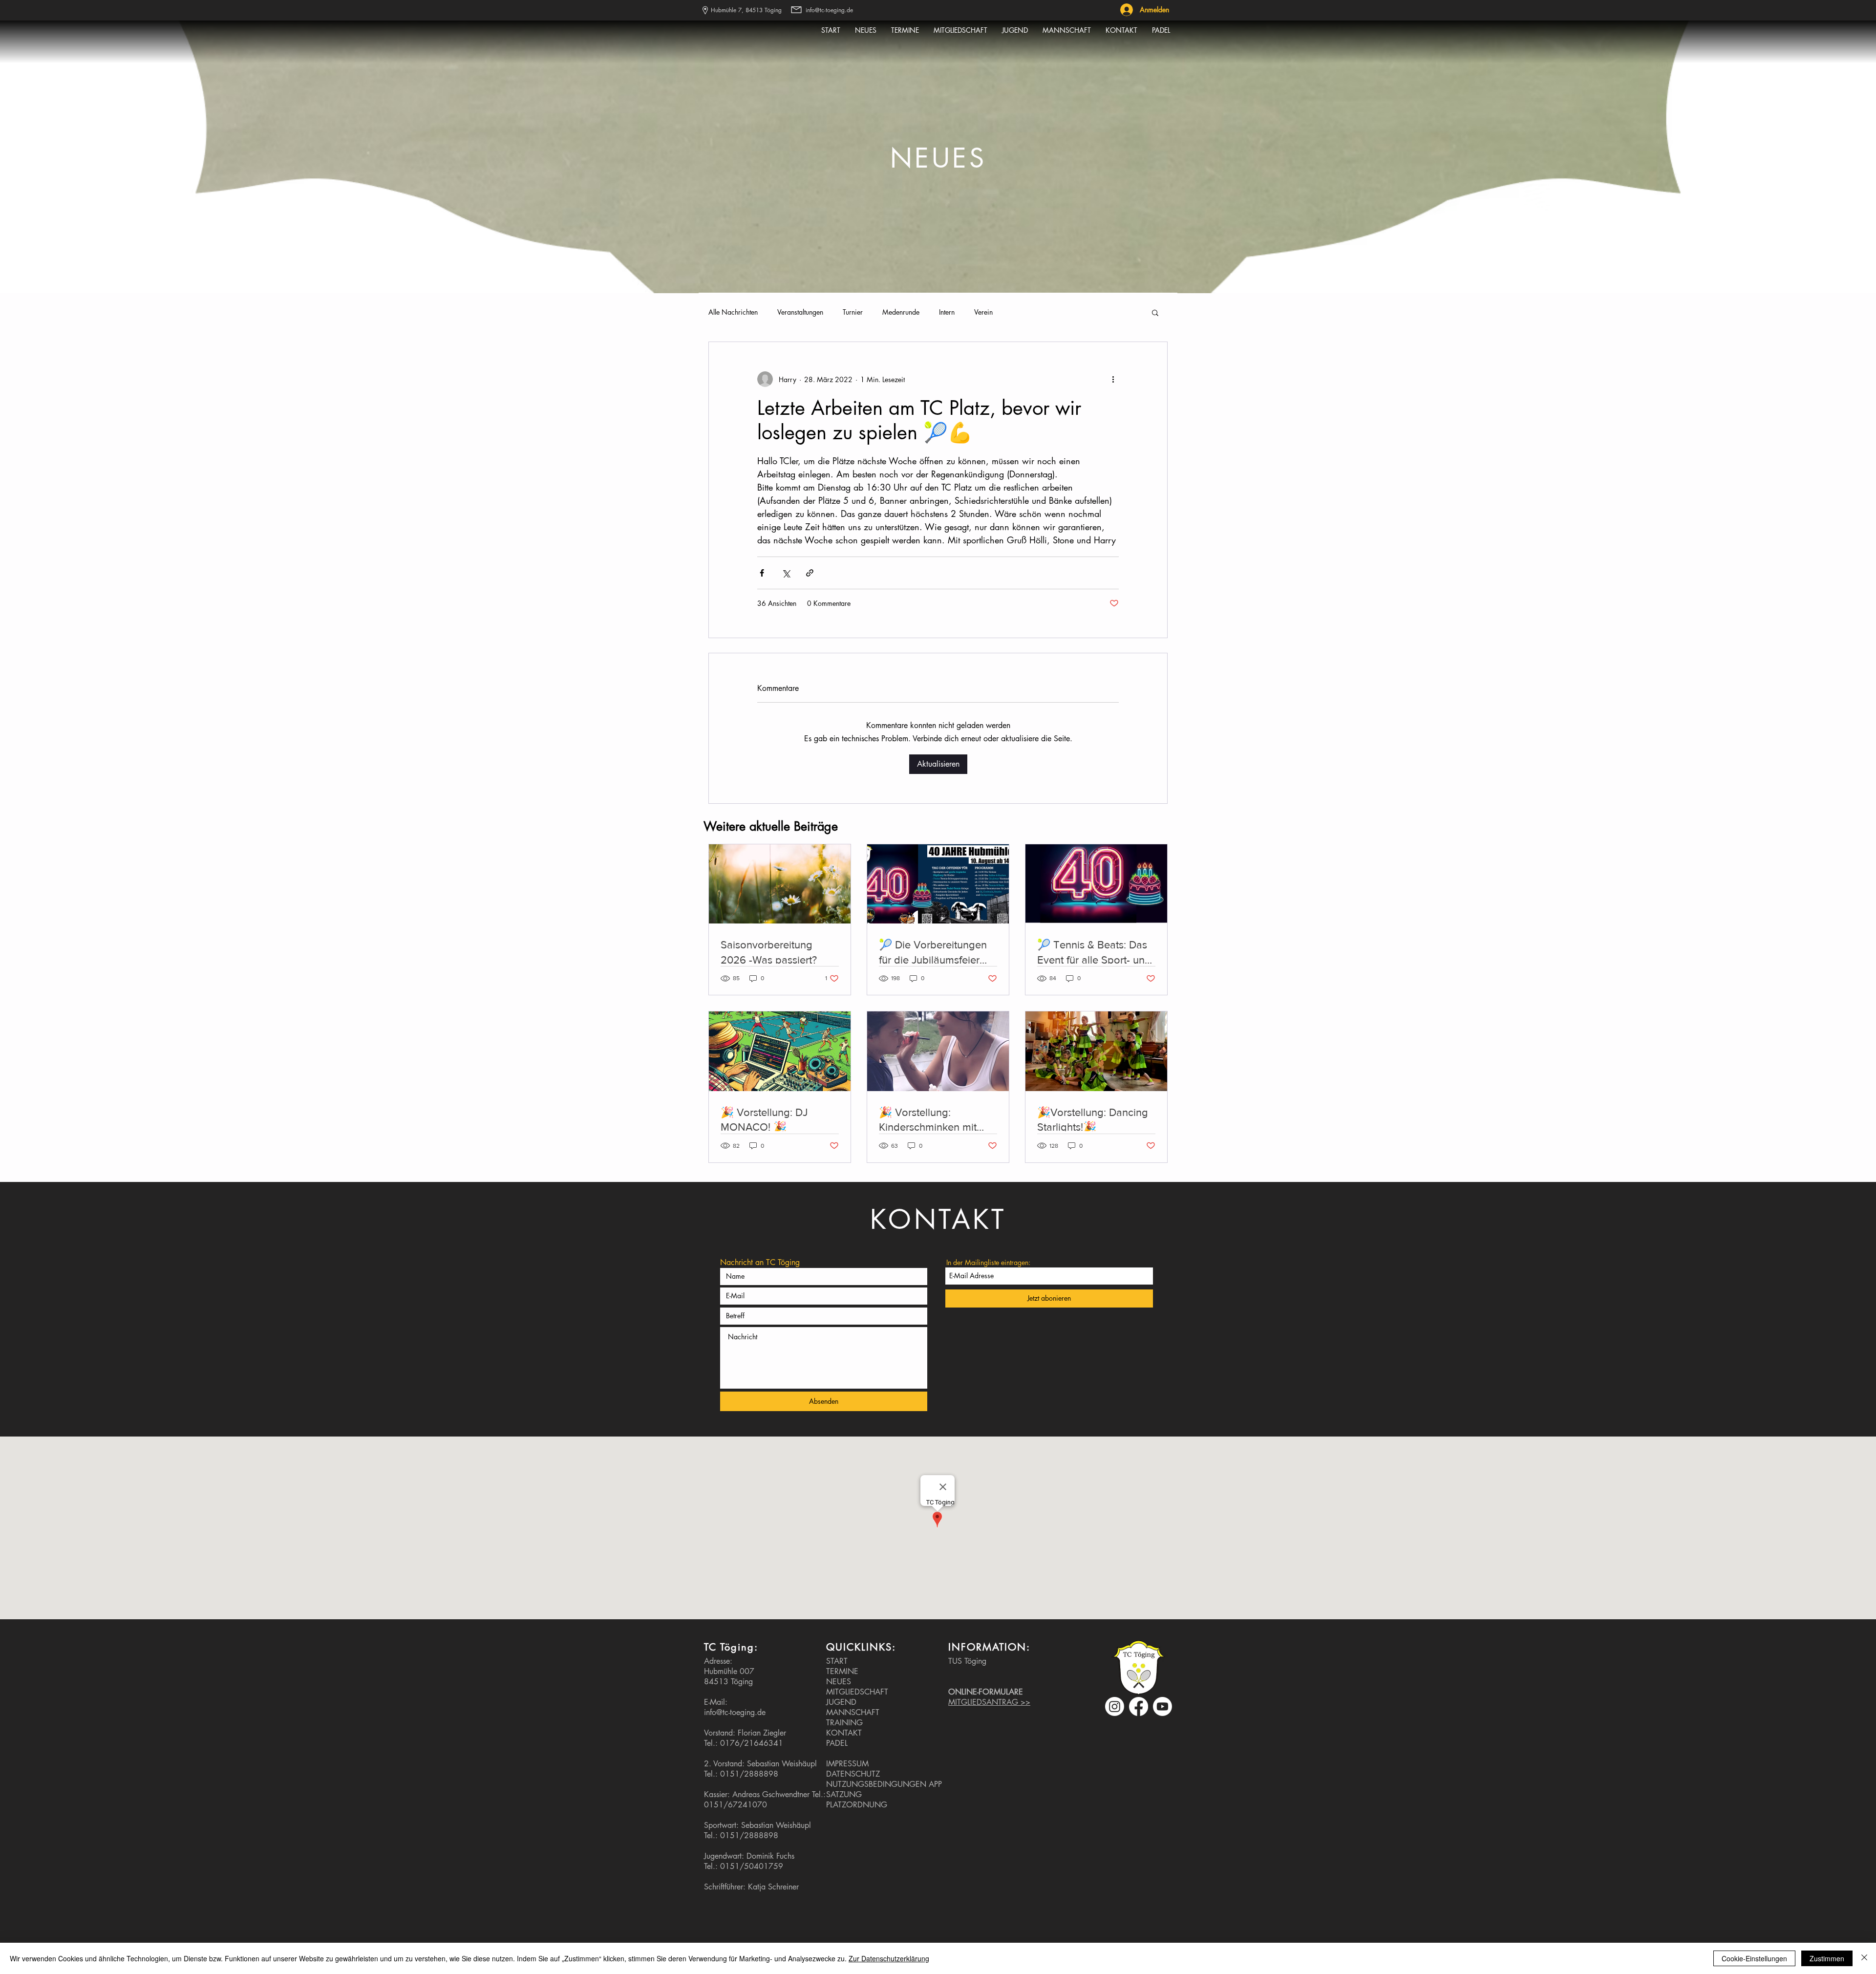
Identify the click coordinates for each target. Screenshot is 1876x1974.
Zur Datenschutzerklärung (889, 1958)
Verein (983, 312)
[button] (1155, 312)
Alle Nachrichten (733, 312)
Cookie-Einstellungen (1754, 1958)
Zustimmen (1827, 1958)
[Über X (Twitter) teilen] (786, 573)
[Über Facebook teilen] (762, 573)
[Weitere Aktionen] (1113, 379)
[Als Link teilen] (810, 573)
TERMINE (842, 1671)
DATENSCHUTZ (853, 1774)
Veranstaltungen (800, 312)
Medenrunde (901, 312)
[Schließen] (1864, 1958)
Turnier (853, 312)
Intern (947, 312)
